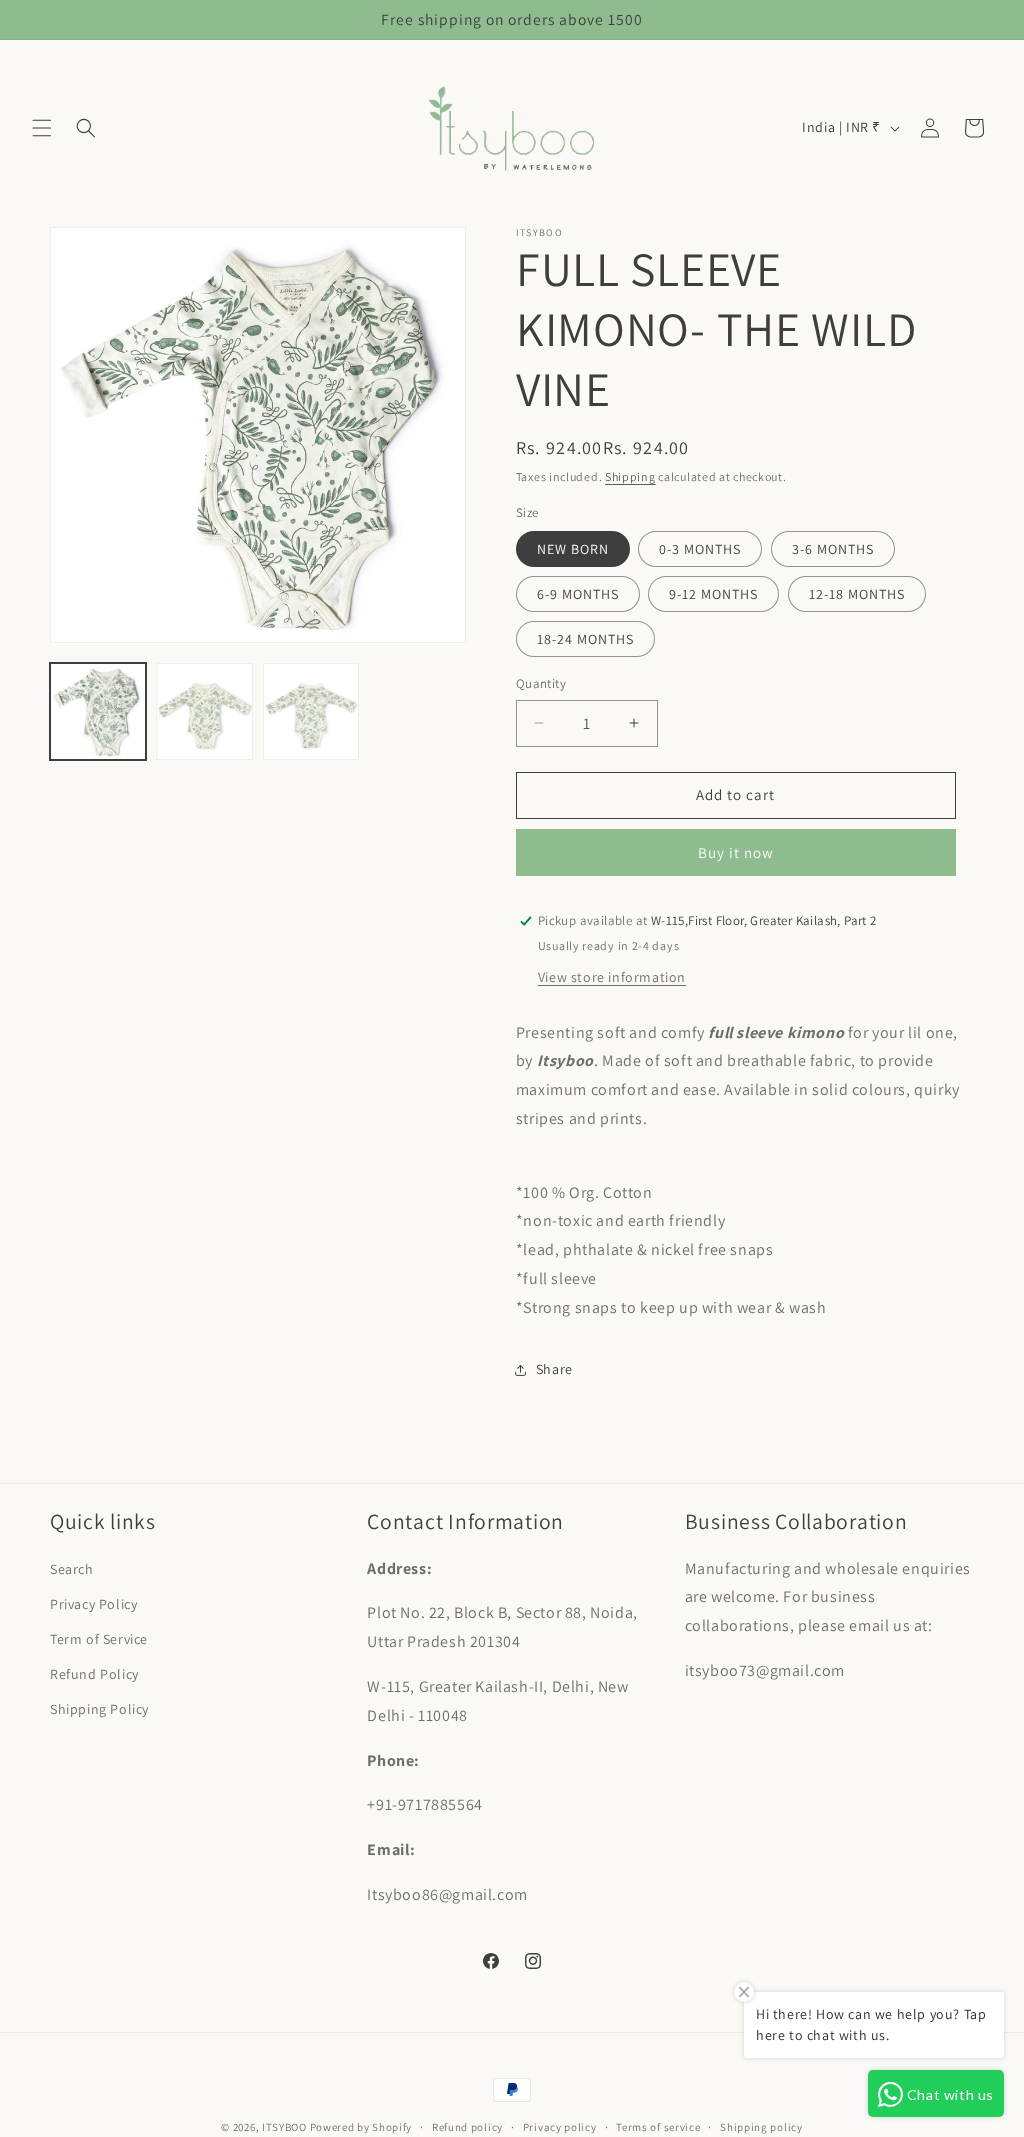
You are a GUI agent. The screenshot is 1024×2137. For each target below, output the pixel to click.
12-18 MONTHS (857, 594)
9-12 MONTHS (713, 594)
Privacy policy (560, 2127)
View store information (612, 977)
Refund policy (467, 2127)
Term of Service (99, 1639)
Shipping (630, 476)
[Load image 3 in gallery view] (311, 711)
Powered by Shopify (361, 2127)
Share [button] (554, 1369)
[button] (42, 128)
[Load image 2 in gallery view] (204, 711)
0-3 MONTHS (700, 549)
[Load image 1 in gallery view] (98, 711)
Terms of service (658, 2127)
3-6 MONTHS (833, 549)
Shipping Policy (99, 1709)
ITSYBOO (284, 2127)
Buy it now (736, 852)
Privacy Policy (93, 1604)
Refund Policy (94, 1674)
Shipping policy (761, 2127)
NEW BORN (573, 549)
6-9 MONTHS (578, 594)
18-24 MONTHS (585, 639)
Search (72, 1569)
